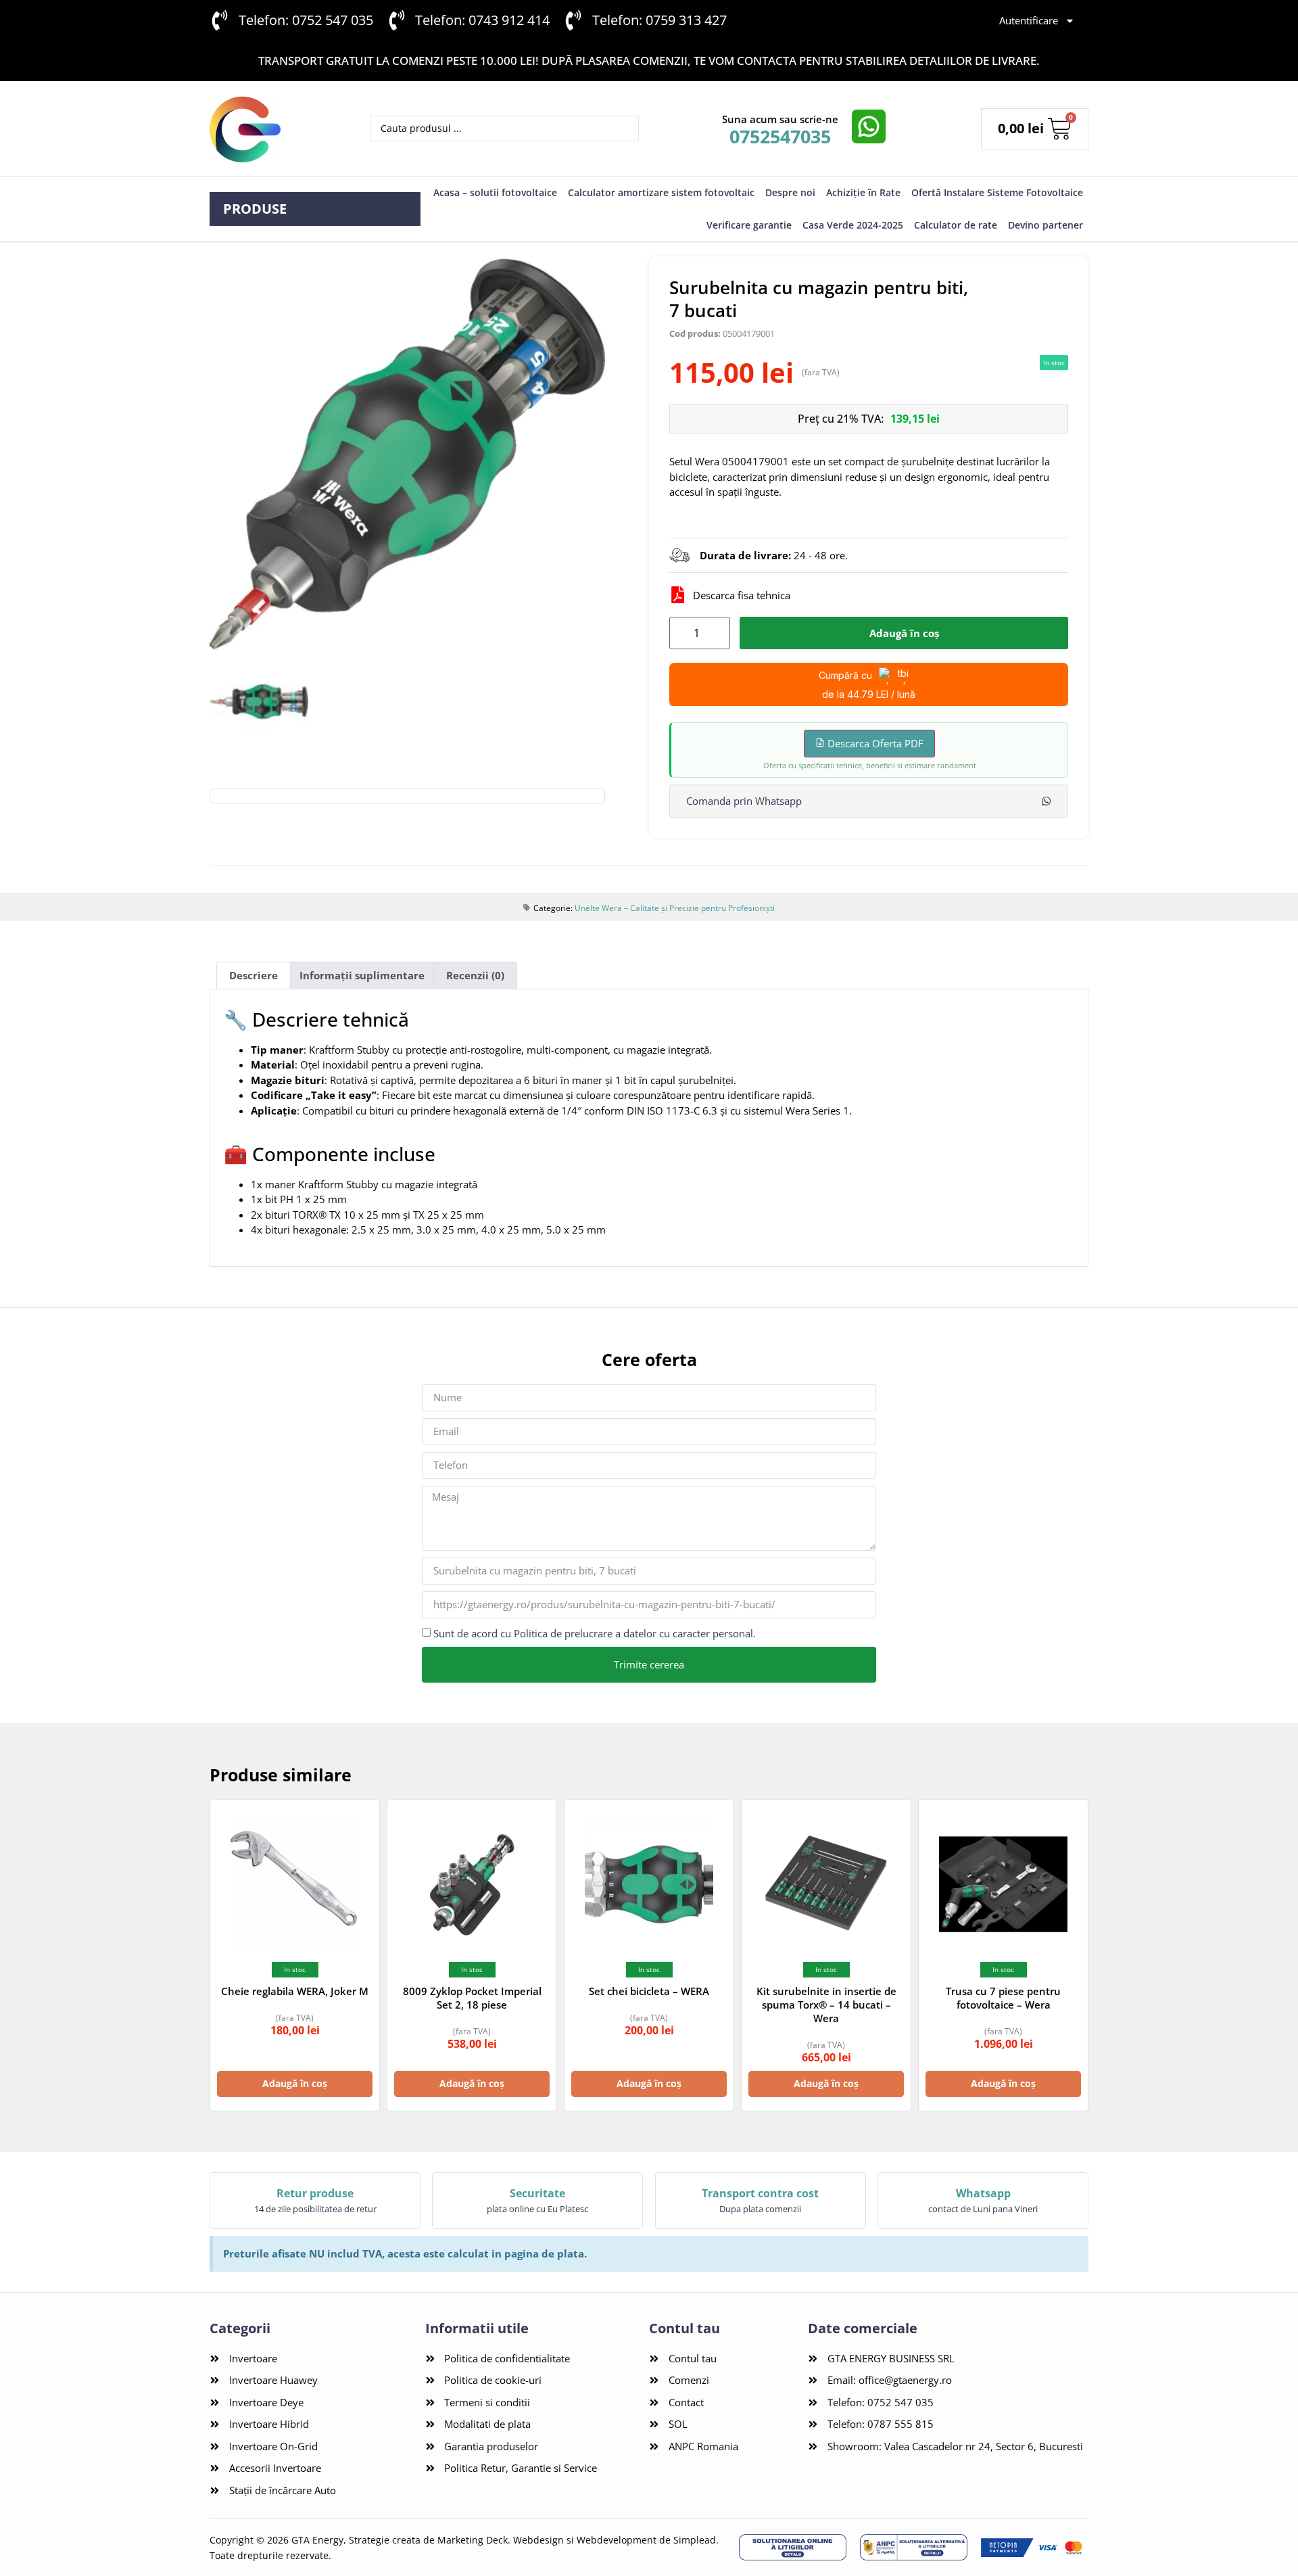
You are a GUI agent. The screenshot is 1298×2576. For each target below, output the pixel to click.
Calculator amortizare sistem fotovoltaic (661, 192)
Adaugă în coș (904, 633)
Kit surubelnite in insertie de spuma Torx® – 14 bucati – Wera (826, 2005)
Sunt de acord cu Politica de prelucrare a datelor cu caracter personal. (595, 1633)
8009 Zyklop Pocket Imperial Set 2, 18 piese (472, 1998)
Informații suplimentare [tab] (362, 975)
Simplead (695, 2540)
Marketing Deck (473, 2540)
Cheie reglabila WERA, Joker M (295, 1991)
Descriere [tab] (254, 975)
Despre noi (790, 192)
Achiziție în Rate (863, 192)
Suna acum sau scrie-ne (780, 119)
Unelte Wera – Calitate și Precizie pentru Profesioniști (675, 908)
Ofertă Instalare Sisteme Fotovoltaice (997, 192)
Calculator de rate (956, 225)
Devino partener (1045, 225)
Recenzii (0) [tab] (475, 975)
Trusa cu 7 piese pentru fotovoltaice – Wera (1003, 1998)
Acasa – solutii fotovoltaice (495, 192)
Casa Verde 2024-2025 (853, 225)
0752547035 (780, 136)
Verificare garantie (749, 225)
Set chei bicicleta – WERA (649, 1991)
